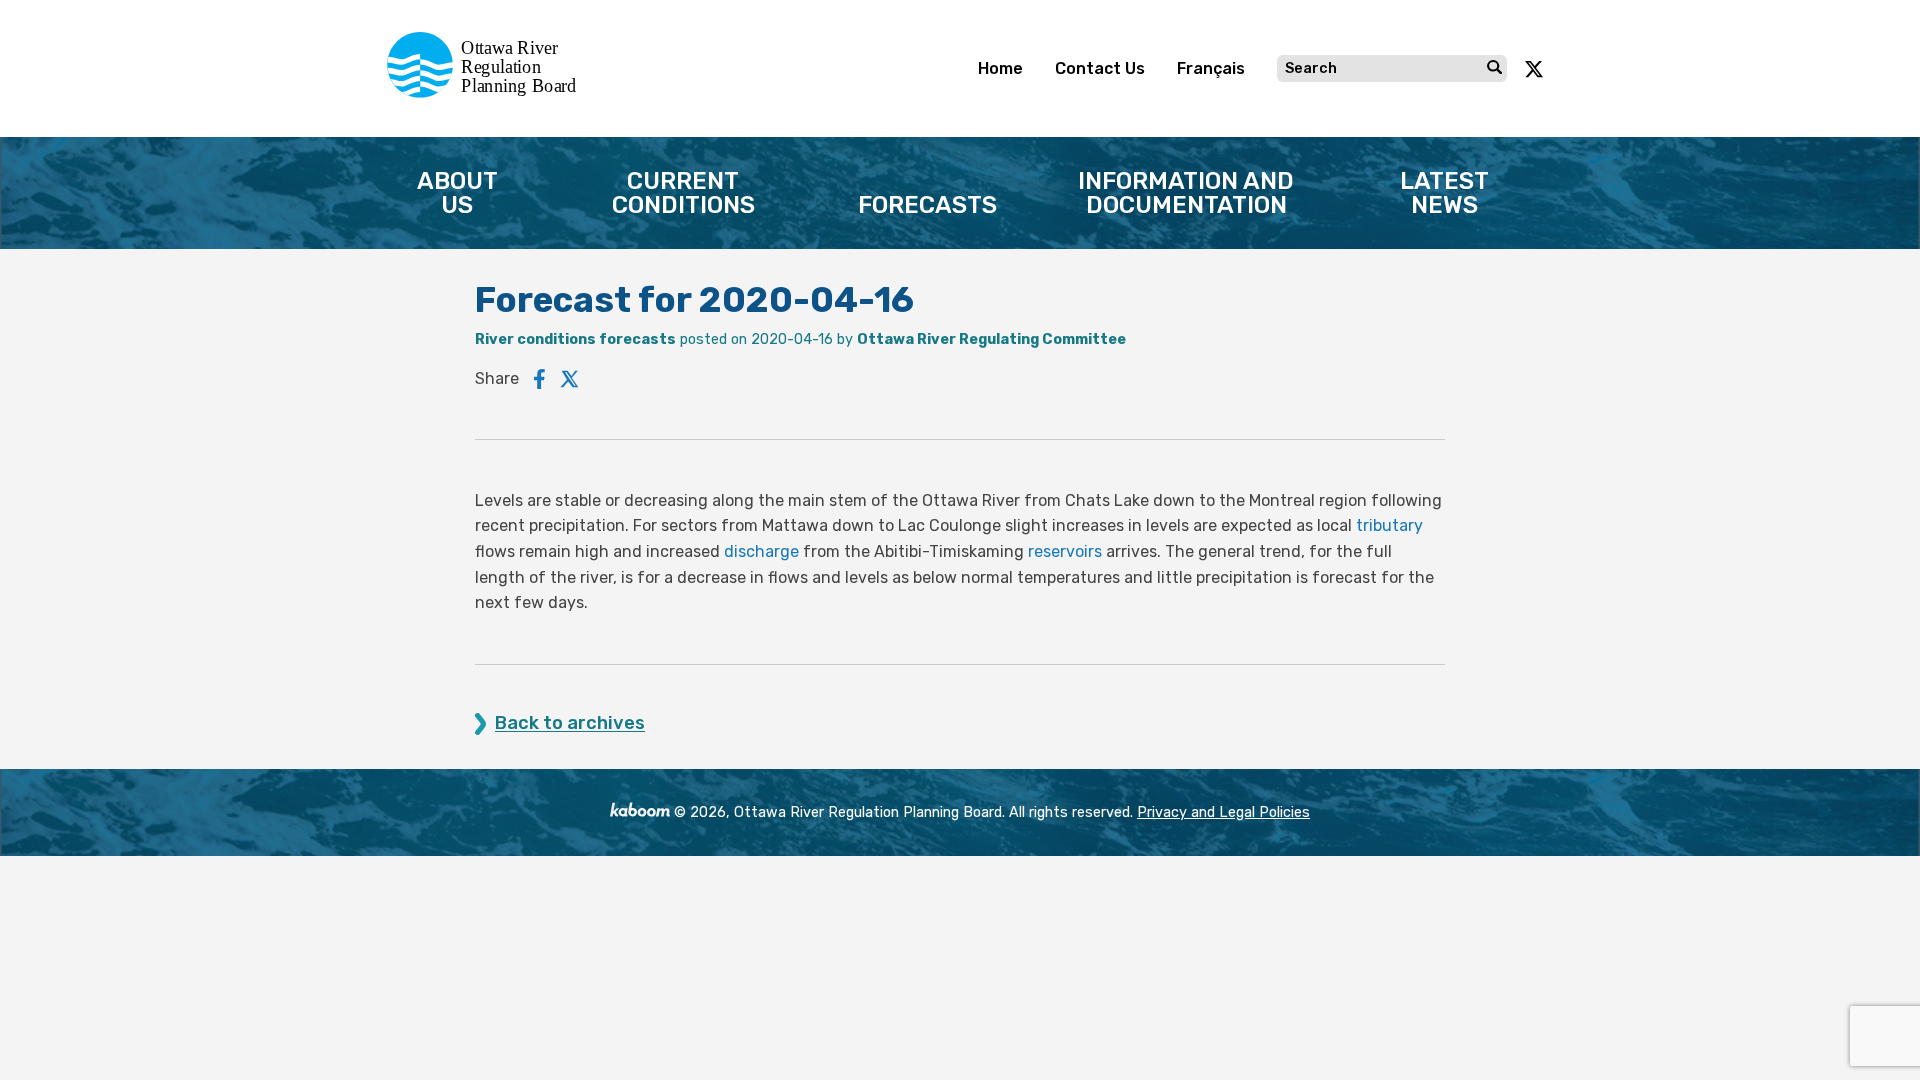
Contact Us (1100, 68)
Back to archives (570, 723)
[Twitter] (570, 379)
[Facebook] (539, 379)
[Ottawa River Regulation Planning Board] (487, 92)
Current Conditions (683, 193)
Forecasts (927, 205)
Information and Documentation (1186, 193)
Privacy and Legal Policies (1223, 812)
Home (1000, 68)
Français (1211, 68)
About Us (457, 193)
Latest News (1444, 193)
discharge (761, 551)
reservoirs (1065, 551)
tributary (1389, 525)
